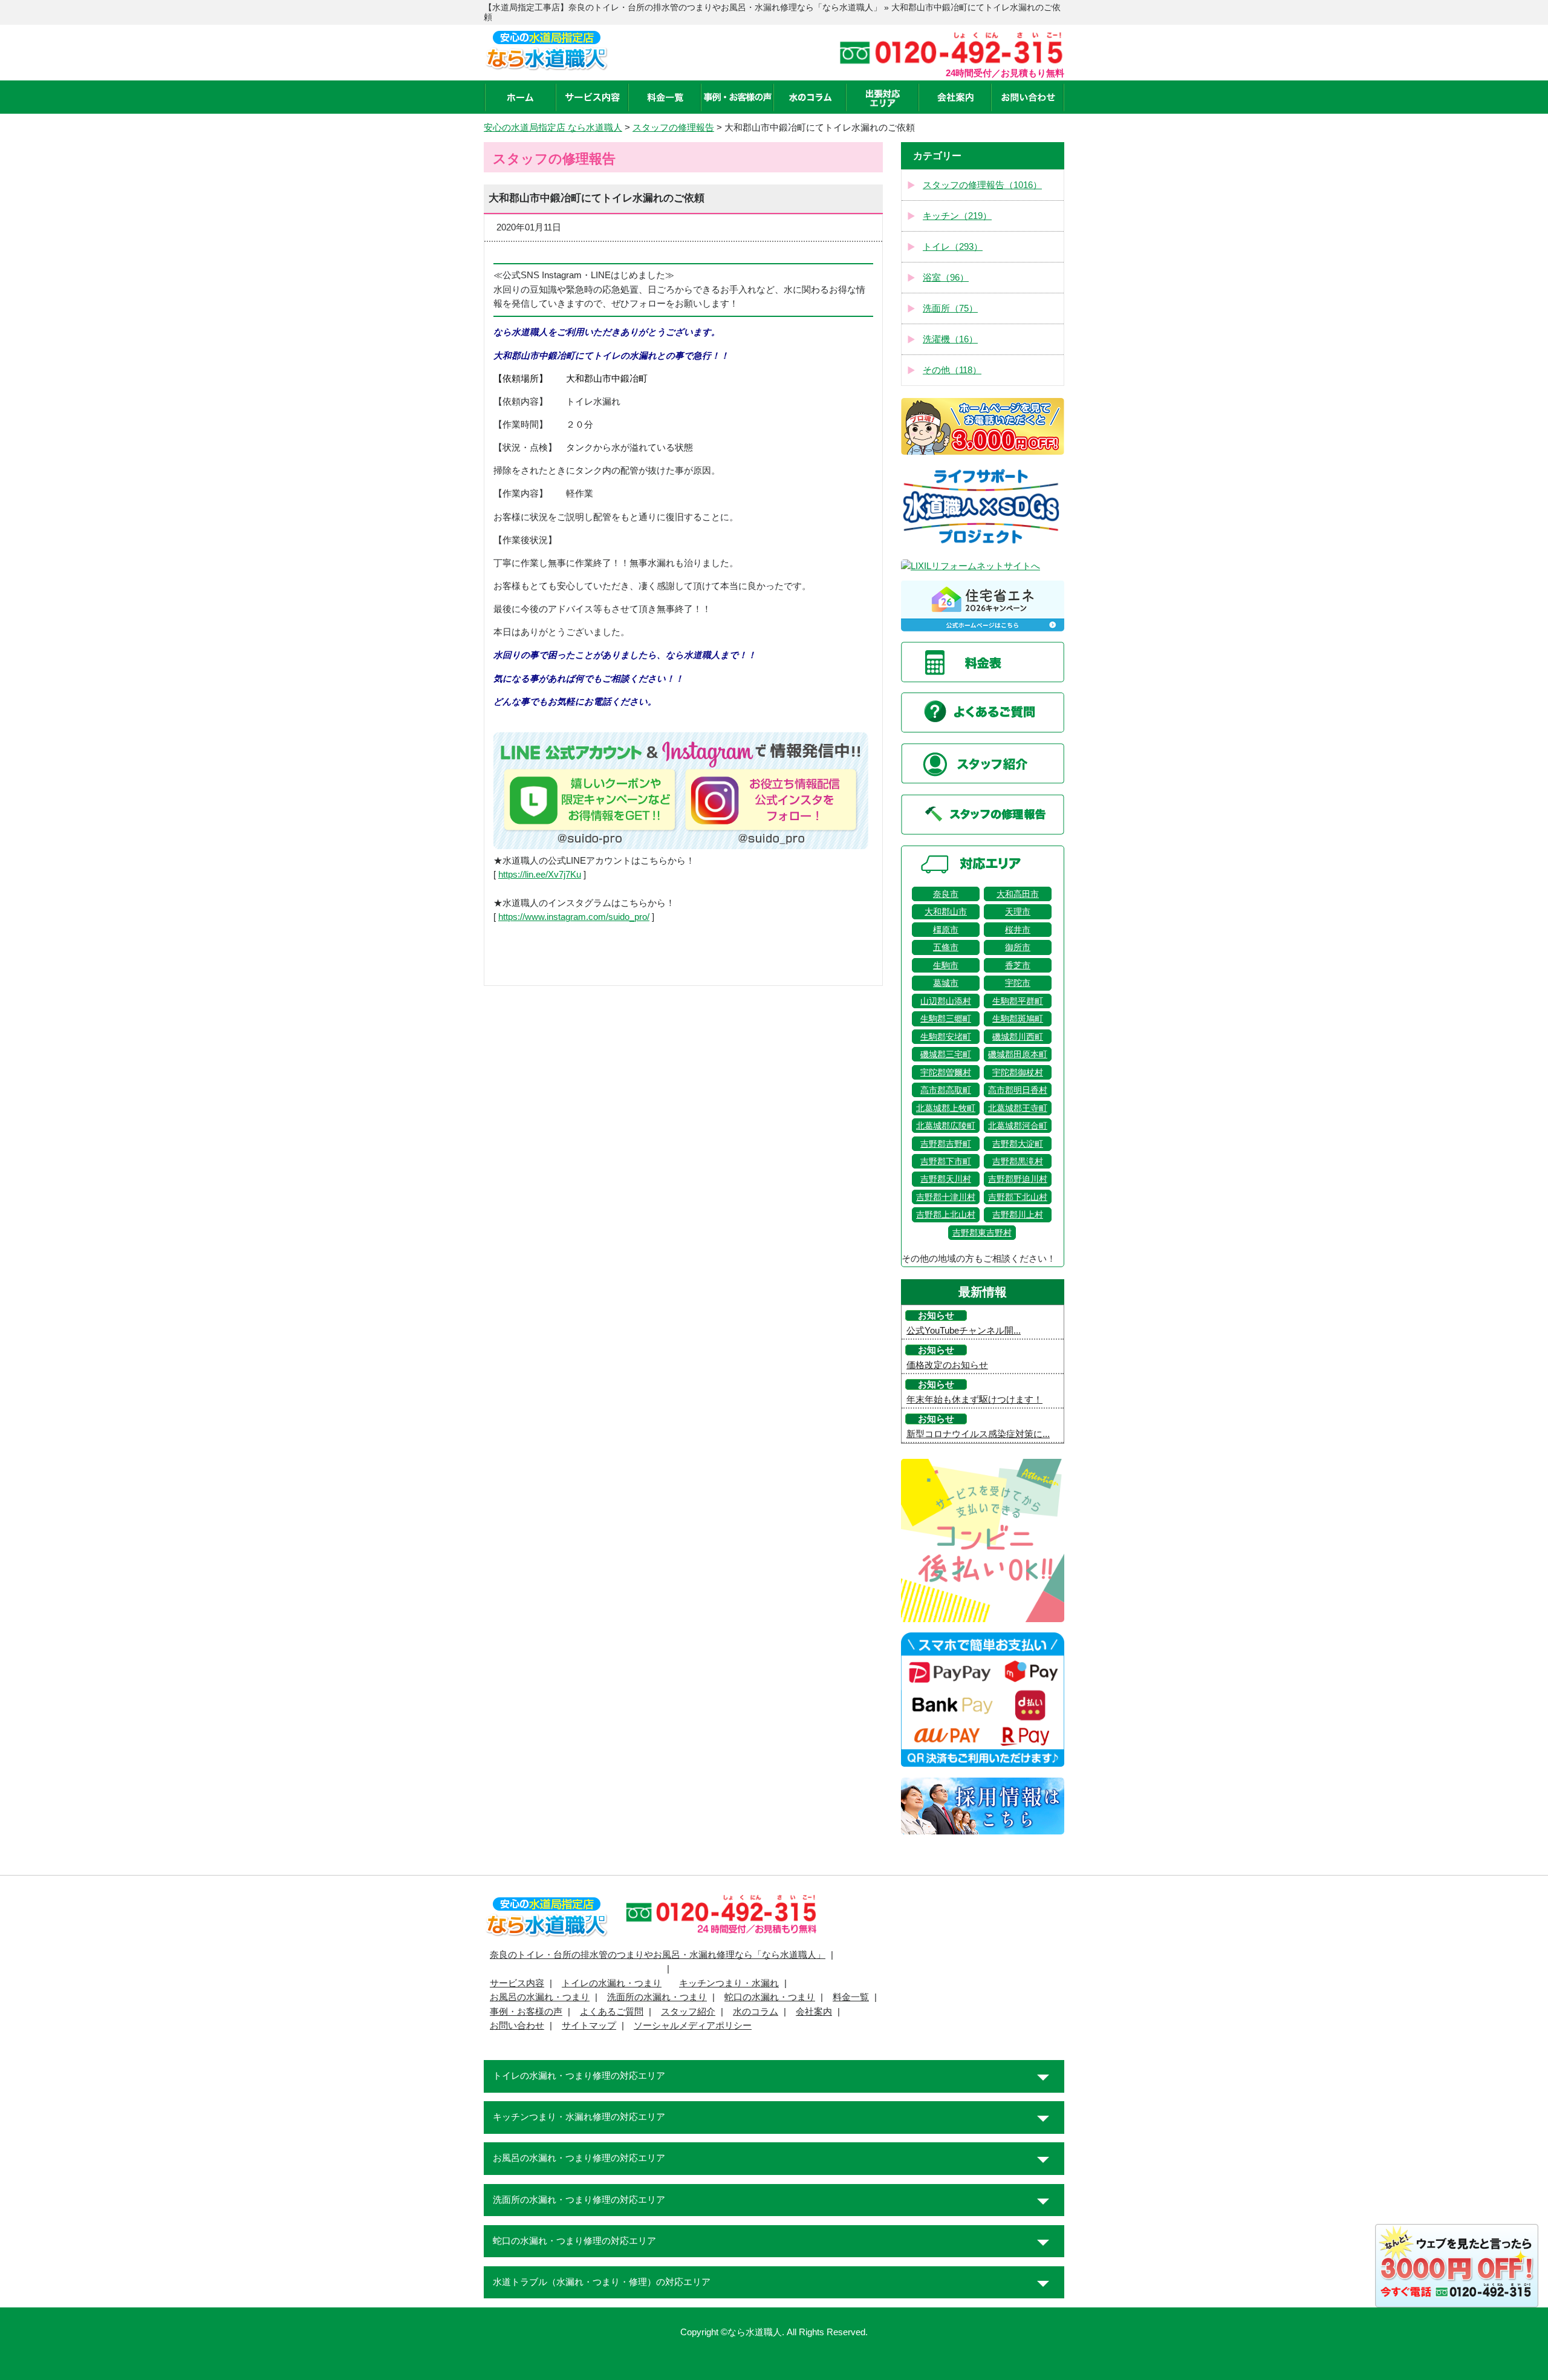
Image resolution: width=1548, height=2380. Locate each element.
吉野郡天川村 (946, 1179)
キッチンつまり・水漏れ (729, 1983)
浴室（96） (946, 278)
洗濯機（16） (950, 339)
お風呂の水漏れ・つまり (540, 1997)
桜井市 (1018, 930)
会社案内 (814, 2012)
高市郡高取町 (946, 1090)
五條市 (946, 947)
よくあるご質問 (612, 2012)
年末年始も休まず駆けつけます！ (974, 1400)
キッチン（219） (957, 216)
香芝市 (1018, 965)
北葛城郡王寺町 (1018, 1108)
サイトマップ (589, 2026)
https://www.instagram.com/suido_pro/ (574, 917)
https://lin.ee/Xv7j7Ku (540, 875)
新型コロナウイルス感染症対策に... (978, 1434)
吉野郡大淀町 (1018, 1144)
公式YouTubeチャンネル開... (964, 1331)
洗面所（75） (950, 308)
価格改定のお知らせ (947, 1365)
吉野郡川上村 (1018, 1214)
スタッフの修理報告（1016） (982, 185)
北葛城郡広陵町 (946, 1126)
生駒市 (946, 965)
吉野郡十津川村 (946, 1197)
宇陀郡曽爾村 (946, 1072)
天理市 (1018, 911)
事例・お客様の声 (526, 2012)
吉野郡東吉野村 (982, 1233)
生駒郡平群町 (1018, 1001)
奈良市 (946, 894)
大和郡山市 (946, 911)
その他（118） (952, 370)
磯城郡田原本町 (1018, 1054)
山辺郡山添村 (946, 1001)
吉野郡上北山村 (946, 1214)
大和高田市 (1018, 894)
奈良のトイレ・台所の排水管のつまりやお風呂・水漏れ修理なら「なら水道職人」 (658, 1955)
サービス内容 (517, 1983)
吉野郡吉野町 (946, 1144)
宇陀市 (1018, 983)
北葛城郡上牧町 (946, 1108)
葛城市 (946, 983)
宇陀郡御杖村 (1018, 1072)
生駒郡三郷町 (946, 1019)
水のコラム (756, 2012)
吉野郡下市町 (946, 1161)
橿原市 (946, 930)
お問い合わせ (517, 2026)
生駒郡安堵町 (946, 1037)
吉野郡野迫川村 (1018, 1179)
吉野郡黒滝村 (1018, 1161)
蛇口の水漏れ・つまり (770, 1997)
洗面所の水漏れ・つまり (657, 1997)
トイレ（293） (953, 247)
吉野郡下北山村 (1018, 1197)
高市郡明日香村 (1018, 1090)
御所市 (1018, 947)
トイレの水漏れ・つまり (612, 1983)
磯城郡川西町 (1018, 1037)
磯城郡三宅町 (946, 1054)
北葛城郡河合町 (1018, 1126)
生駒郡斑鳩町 (1018, 1019)
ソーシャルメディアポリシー (693, 2026)
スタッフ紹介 (688, 2012)
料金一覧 (851, 1997)
